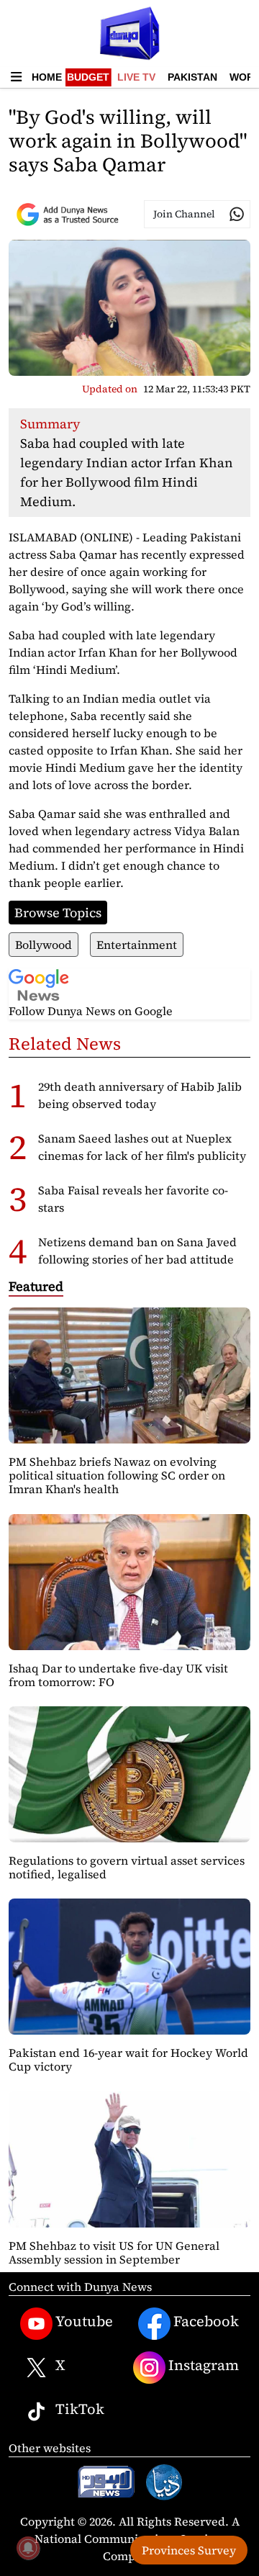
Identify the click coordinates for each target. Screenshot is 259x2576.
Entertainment (137, 945)
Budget (88, 77)
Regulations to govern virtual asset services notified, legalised (127, 1867)
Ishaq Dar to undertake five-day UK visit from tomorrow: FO (118, 1675)
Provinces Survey (189, 2550)
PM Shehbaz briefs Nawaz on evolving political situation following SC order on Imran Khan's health (117, 1475)
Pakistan (192, 77)
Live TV (136, 77)
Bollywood (44, 945)
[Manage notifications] (28, 2548)
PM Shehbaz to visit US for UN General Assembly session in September (114, 2252)
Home (47, 77)
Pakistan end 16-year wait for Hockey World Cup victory (128, 2059)
